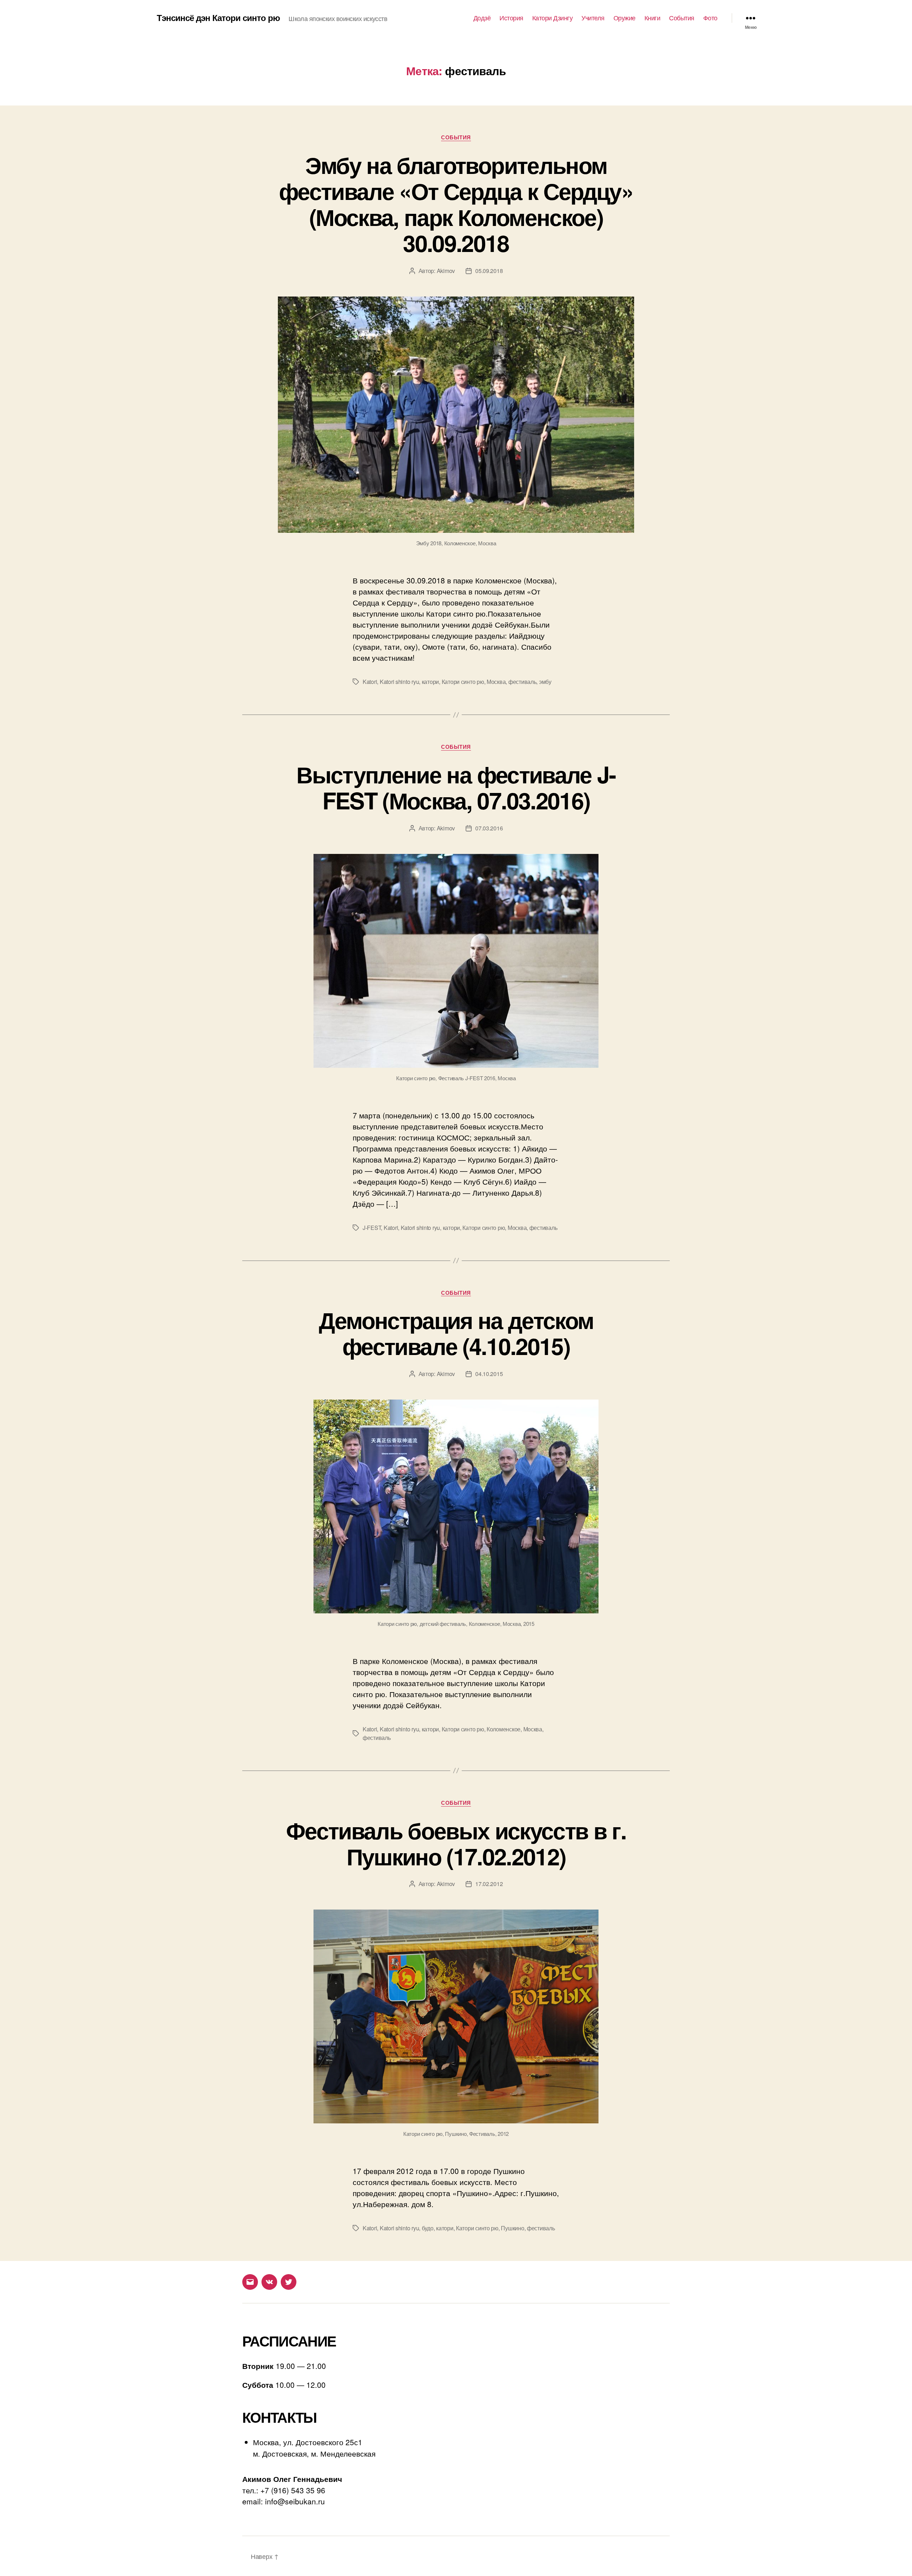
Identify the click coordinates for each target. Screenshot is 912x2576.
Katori (370, 682)
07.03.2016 (489, 828)
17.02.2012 (489, 1884)
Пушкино (512, 2228)
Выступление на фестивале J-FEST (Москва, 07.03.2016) (456, 787)
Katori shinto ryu (399, 682)
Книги (652, 18)
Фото (710, 18)
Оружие (625, 18)
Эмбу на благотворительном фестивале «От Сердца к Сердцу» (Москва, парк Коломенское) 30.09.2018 (456, 204)
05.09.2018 (489, 271)
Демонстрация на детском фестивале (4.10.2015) (456, 1333)
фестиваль (522, 682)
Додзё (482, 18)
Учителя (593, 18)
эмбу (545, 682)
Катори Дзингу (553, 18)
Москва (496, 682)
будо (428, 2228)
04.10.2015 (489, 1374)
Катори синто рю (463, 682)
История (511, 18)
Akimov (446, 271)
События (682, 18)
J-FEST (372, 1228)
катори (430, 682)
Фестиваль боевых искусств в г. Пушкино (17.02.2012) (456, 1843)
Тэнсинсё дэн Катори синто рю (218, 17)
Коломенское (504, 1729)
